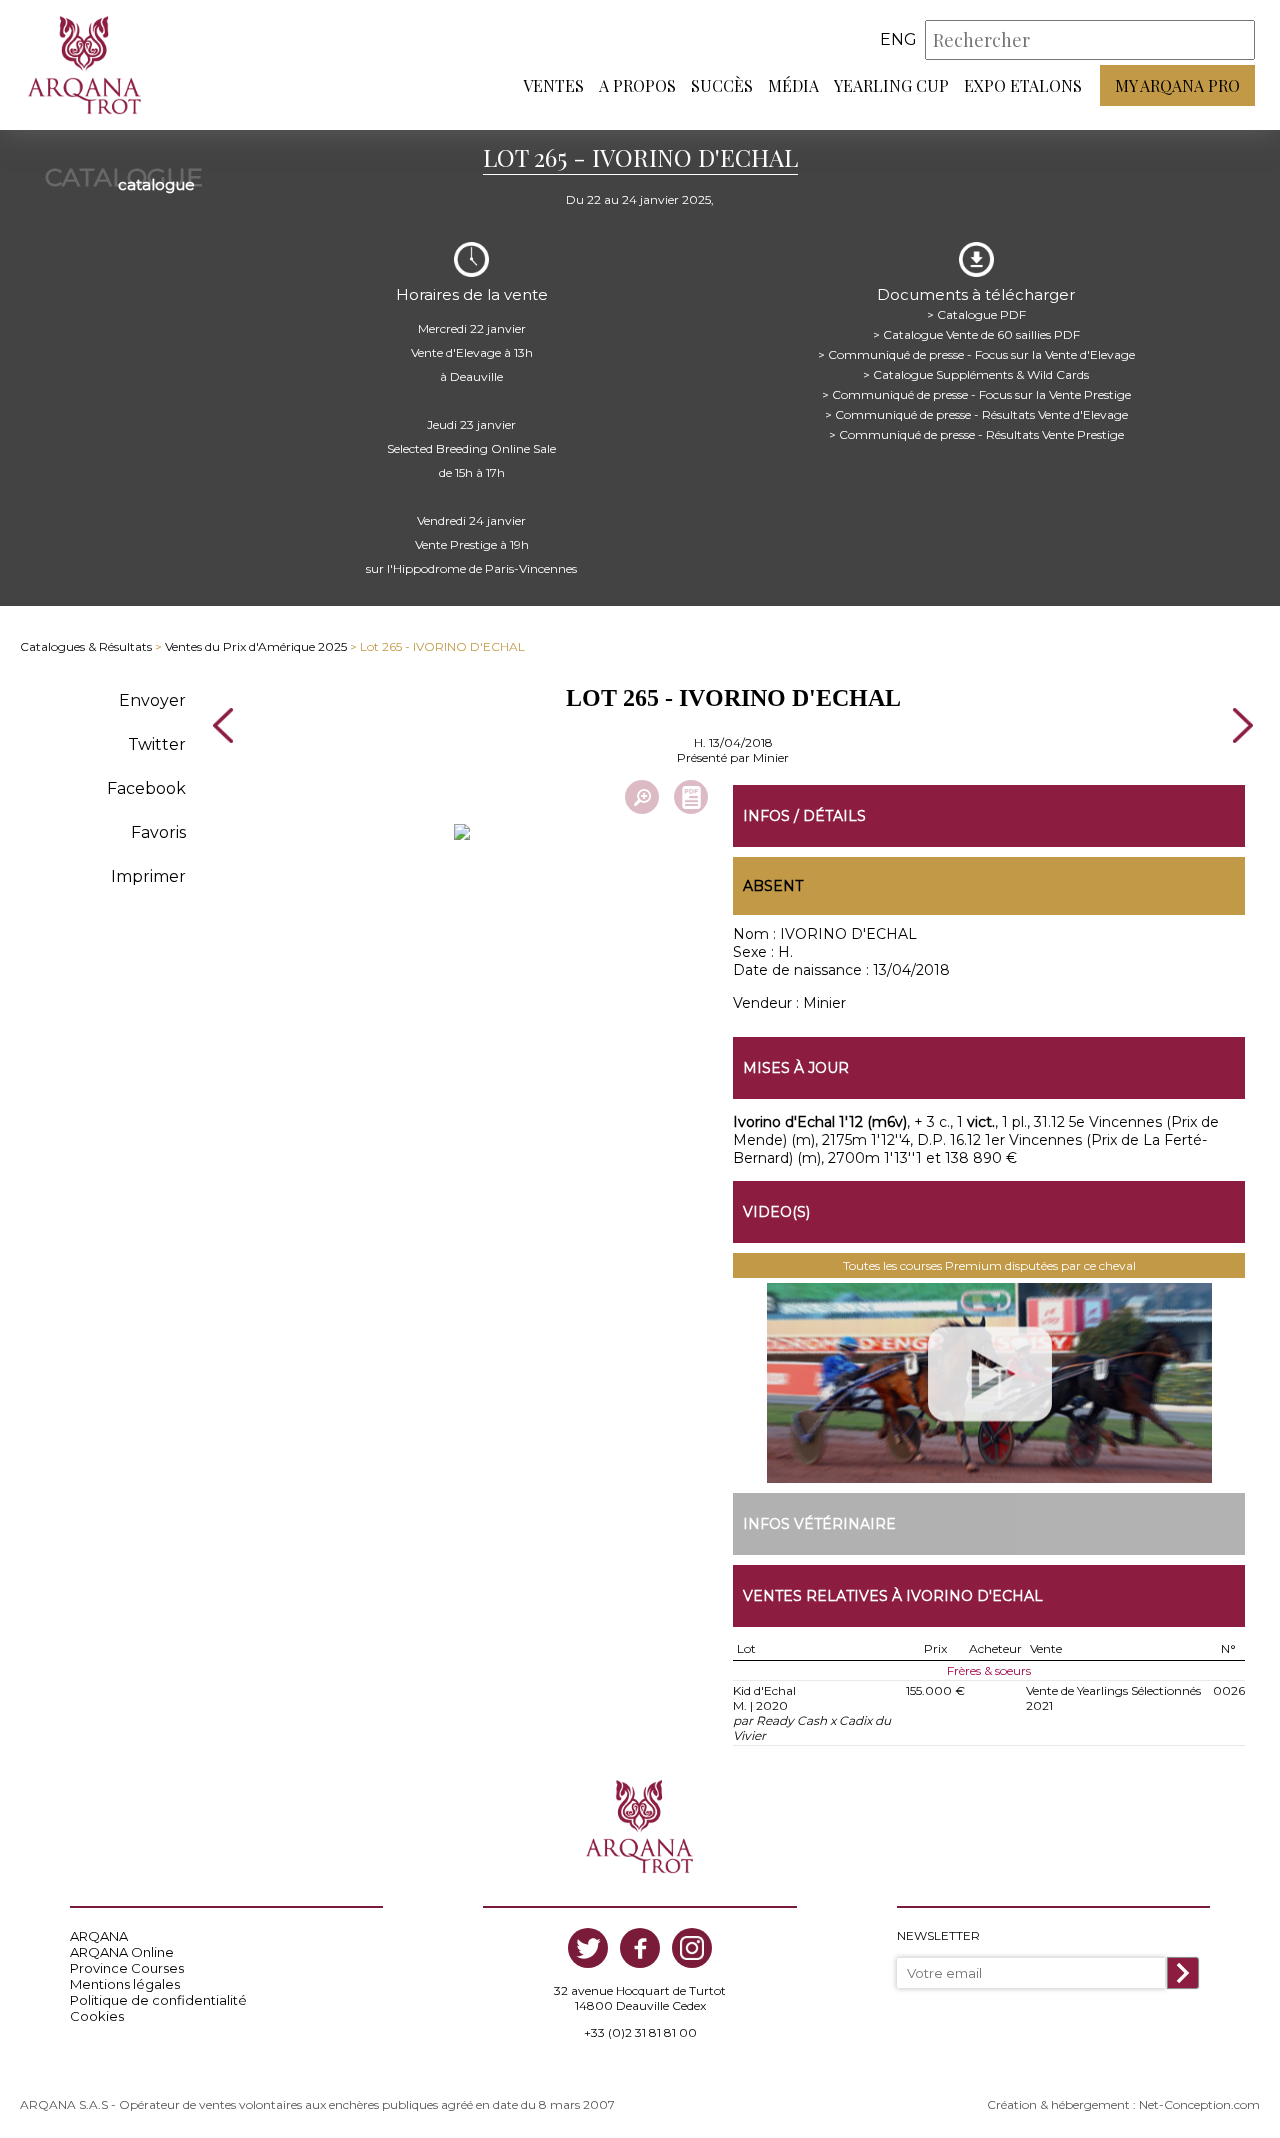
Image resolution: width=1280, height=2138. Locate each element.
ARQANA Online (122, 1952)
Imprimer (148, 876)
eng (898, 39)
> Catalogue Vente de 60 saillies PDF (976, 334)
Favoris (158, 832)
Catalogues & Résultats (86, 646)
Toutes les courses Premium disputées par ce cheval (989, 1265)
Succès (722, 85)
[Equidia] (989, 1383)
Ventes (553, 85)
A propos (637, 85)
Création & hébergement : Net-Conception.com (1123, 2104)
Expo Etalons (1023, 85)
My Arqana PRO (1177, 85)
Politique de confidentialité (158, 2000)
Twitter (157, 744)
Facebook (146, 788)
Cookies (97, 2016)
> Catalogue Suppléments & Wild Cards (976, 374)
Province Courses (127, 1968)
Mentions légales (125, 1984)
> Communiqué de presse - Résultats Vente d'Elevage (976, 414)
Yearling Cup (891, 85)
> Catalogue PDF (976, 314)
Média (793, 85)
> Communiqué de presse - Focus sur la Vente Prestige (976, 394)
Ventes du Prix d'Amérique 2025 (256, 646)
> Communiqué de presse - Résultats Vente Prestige (976, 434)
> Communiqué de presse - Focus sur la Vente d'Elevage (976, 354)
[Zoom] (642, 797)
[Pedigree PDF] (691, 797)
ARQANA (99, 1936)
